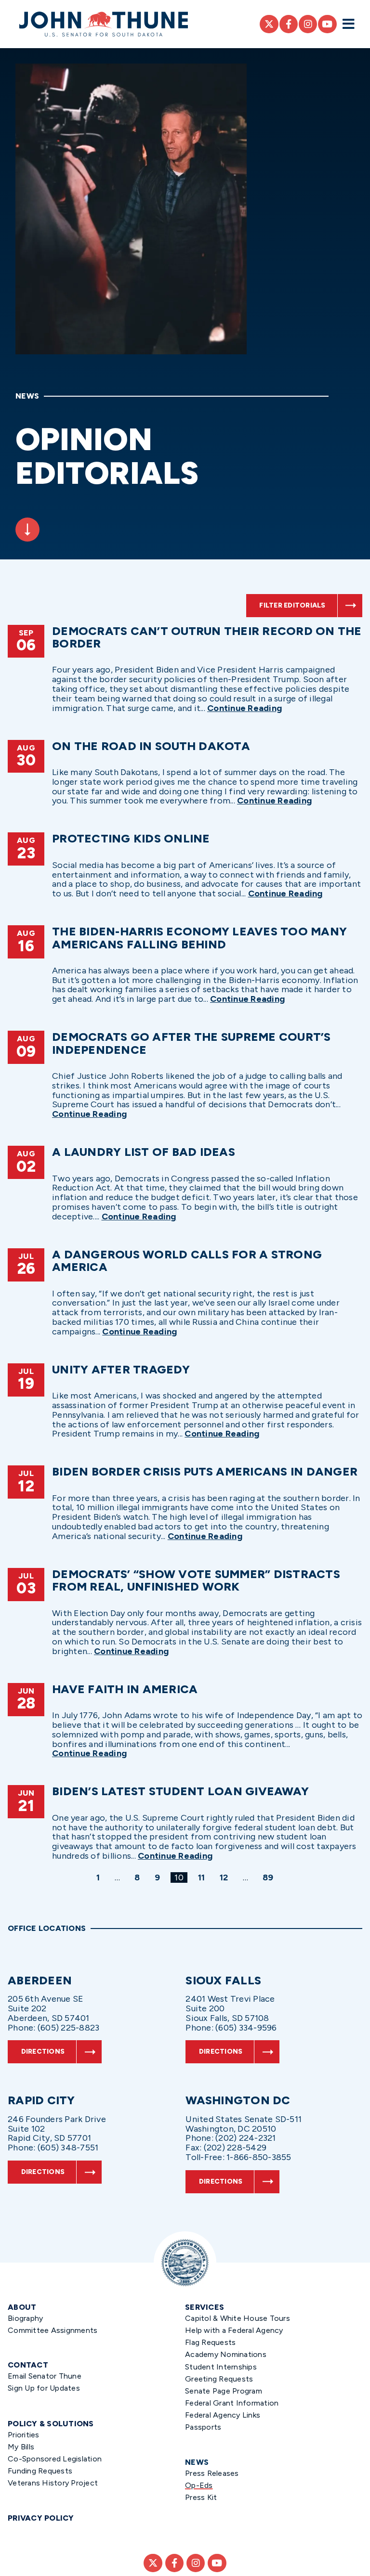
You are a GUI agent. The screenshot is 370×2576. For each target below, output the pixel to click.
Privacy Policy (41, 2518)
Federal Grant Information (232, 2403)
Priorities (24, 2435)
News (197, 2462)
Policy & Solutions (51, 2424)
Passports (203, 2427)
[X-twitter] (269, 24)
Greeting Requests (219, 2379)
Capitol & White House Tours (238, 2318)
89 (270, 1877)
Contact (28, 2365)
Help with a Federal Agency (234, 2330)
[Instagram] (308, 24)
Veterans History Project (53, 2483)
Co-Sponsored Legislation (55, 2459)
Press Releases (212, 2473)
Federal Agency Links (223, 2415)
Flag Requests (210, 2342)
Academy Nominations (226, 2354)
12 (226, 1877)
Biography (25, 2318)
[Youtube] (327, 24)
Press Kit (201, 2497)
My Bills (21, 2447)
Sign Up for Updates (44, 2388)
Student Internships (221, 2367)
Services (205, 2307)
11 (203, 1877)
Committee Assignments (53, 2330)
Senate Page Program (224, 2391)
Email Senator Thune (45, 2376)
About (22, 2307)
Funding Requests (40, 2471)
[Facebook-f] (289, 24)
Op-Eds (199, 2485)
